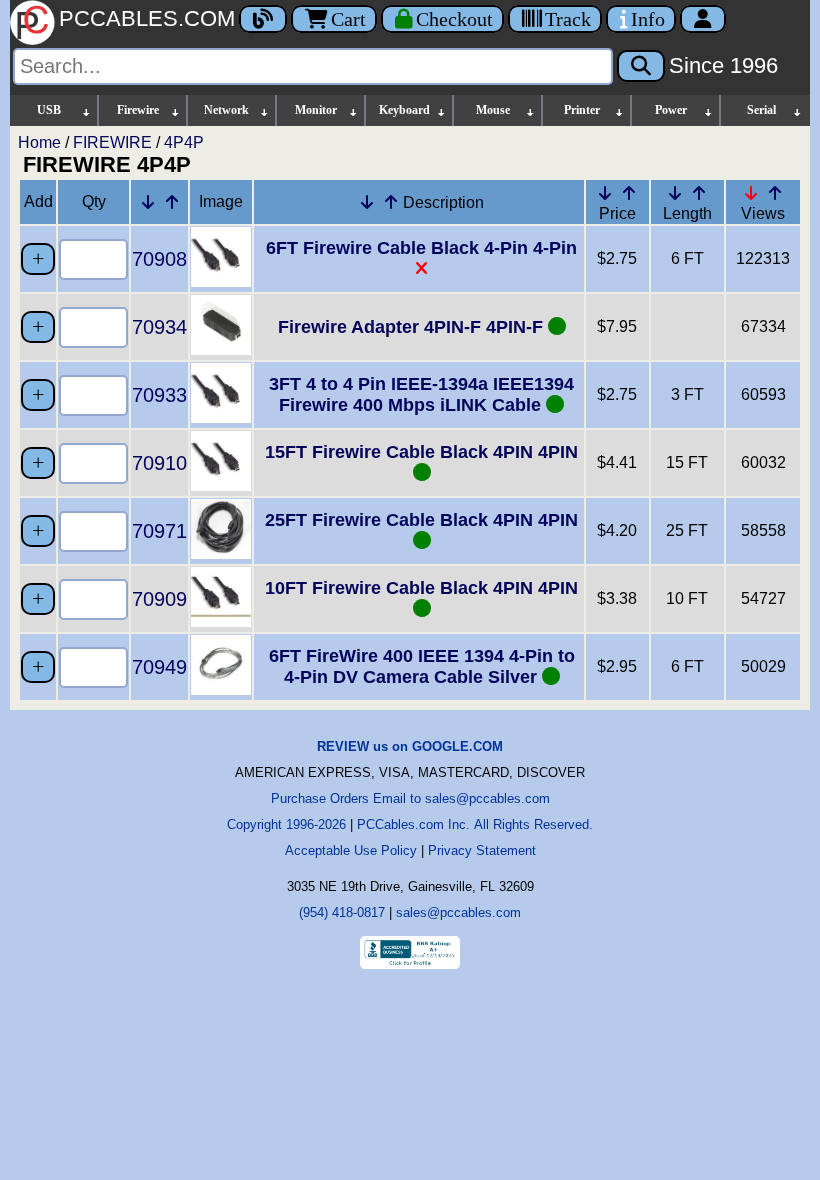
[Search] (641, 66)
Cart (348, 19)
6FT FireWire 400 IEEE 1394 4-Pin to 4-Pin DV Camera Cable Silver (422, 666)
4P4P (184, 142)
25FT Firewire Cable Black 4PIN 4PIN (421, 520)
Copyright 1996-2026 (286, 824)
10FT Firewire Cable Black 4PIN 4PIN (421, 588)
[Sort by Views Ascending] (775, 193)
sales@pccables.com (458, 912)
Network (226, 110)
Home (39, 142)
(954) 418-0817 (342, 912)
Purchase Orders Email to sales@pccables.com (410, 798)
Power (671, 110)
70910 (159, 463)
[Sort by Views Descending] (751, 193)
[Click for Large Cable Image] (221, 281)
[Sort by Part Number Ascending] (172, 202)
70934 (159, 327)
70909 (159, 599)
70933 (159, 395)
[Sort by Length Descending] (675, 193)
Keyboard (404, 110)
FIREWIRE (112, 142)
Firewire (138, 110)
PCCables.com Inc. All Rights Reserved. (475, 824)
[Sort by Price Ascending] (629, 193)
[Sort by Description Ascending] (391, 202)
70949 (159, 667)
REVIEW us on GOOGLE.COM (410, 746)
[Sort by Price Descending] (605, 193)
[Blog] (263, 19)
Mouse (493, 110)
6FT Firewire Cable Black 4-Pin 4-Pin (421, 248)
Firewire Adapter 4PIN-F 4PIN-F (413, 327)
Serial (761, 110)
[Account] (703, 19)
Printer (582, 110)
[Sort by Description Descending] (367, 202)
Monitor (316, 110)
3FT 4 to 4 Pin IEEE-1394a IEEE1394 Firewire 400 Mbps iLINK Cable (421, 394)
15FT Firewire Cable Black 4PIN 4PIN (421, 452)
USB (49, 110)
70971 (159, 531)
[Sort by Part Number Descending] (148, 202)
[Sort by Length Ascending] (699, 193)
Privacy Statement (482, 850)
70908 (159, 259)
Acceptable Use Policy (351, 850)
